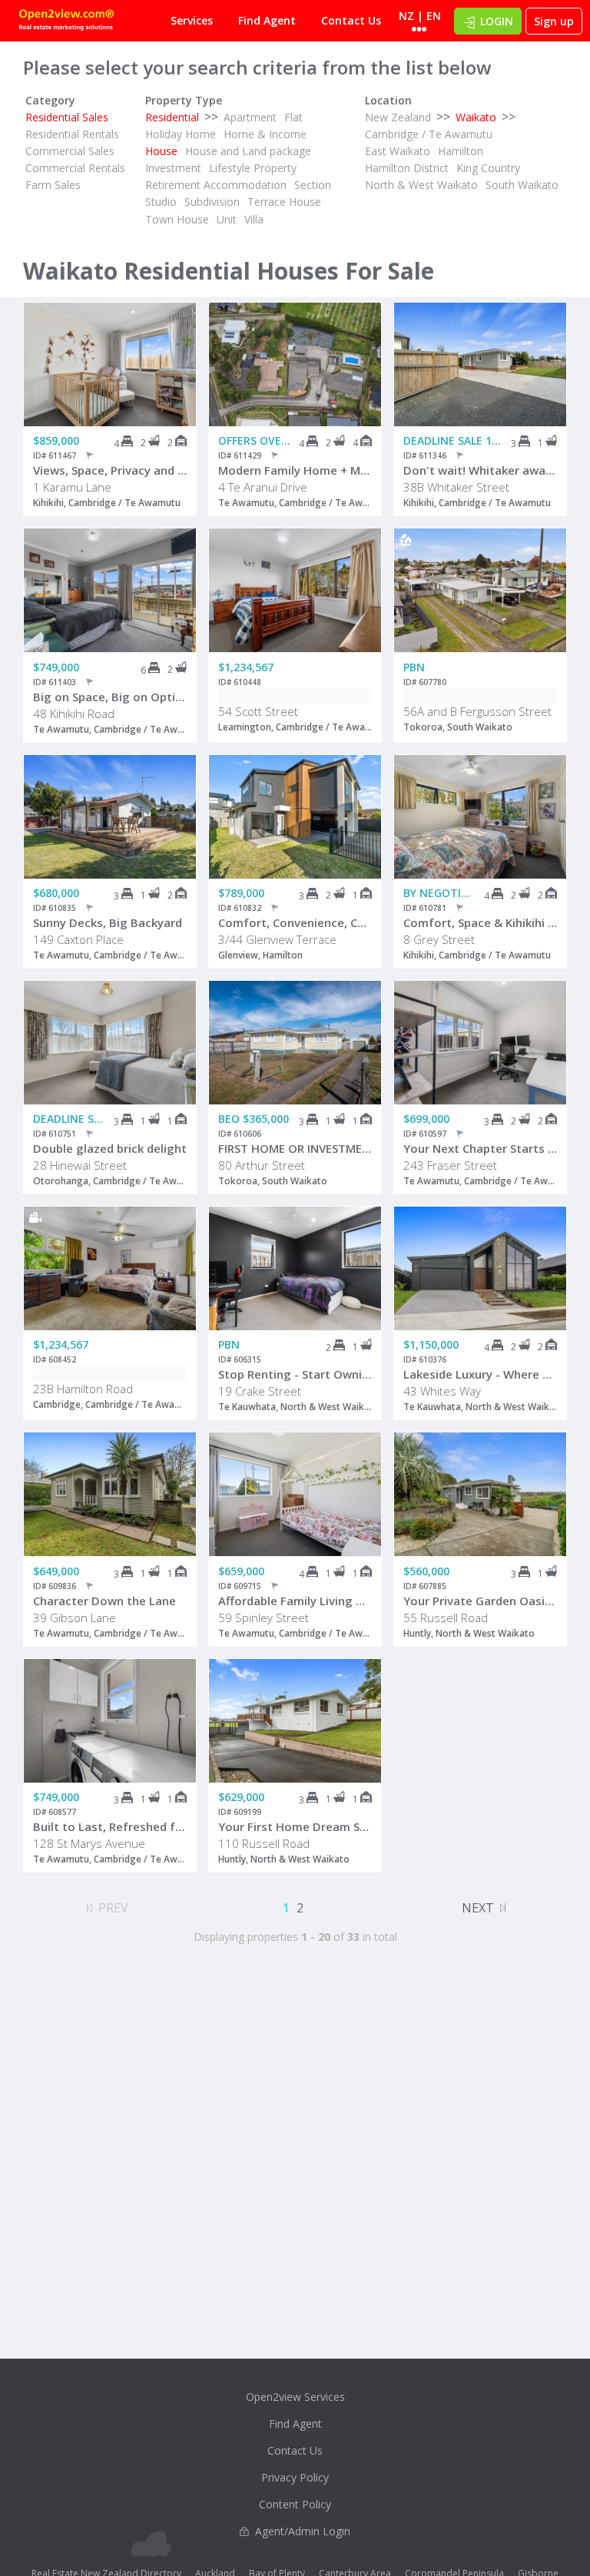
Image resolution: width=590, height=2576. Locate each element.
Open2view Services (295, 2397)
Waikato (476, 117)
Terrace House (284, 202)
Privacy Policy (295, 2477)
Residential (172, 117)
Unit (227, 219)
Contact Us (351, 20)
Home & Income (265, 134)
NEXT (478, 1908)
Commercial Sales (70, 151)
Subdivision (212, 202)
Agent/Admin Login (303, 2531)
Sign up (554, 21)
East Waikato (398, 151)
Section (313, 185)
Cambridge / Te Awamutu (429, 134)
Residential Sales (67, 117)
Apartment (250, 117)
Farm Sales (53, 185)
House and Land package (248, 151)
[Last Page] (503, 1906)
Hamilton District (407, 168)
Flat (293, 117)
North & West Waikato (421, 185)
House (161, 151)
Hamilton (461, 151)
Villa (254, 219)
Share (174, 364)
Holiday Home (181, 134)
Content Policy (295, 2504)
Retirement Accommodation (216, 185)
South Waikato (522, 185)
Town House (177, 219)
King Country (488, 168)
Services (192, 20)
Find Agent (267, 20)
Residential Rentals (72, 134)
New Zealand (398, 117)
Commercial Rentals (75, 168)
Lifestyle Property (253, 168)
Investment (173, 168)
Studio (161, 202)
